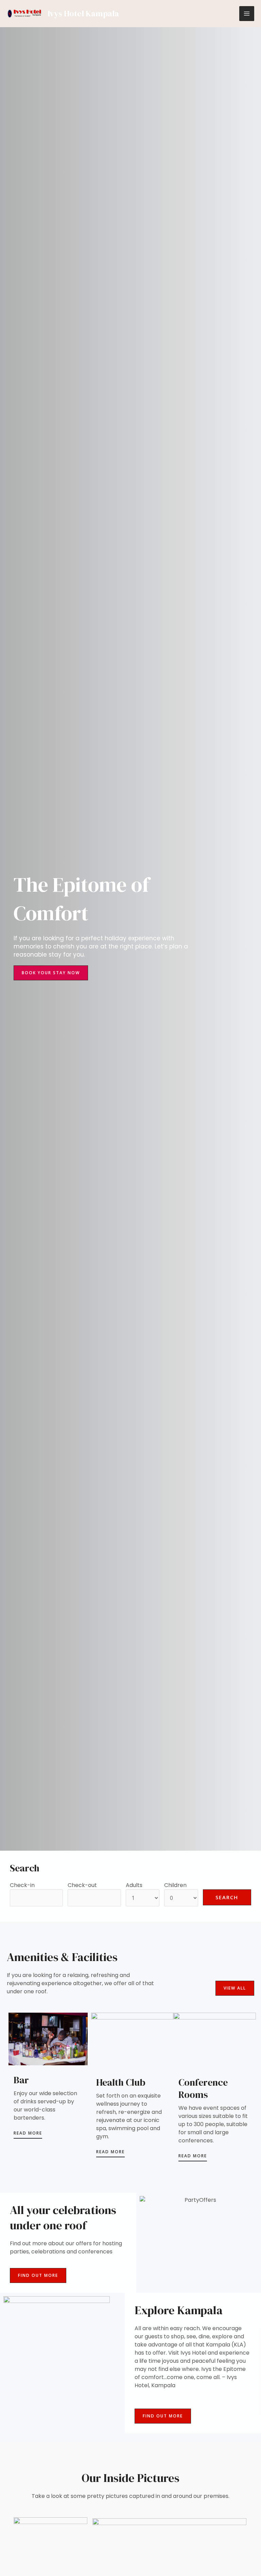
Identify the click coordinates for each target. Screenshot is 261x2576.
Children (175, 1885)
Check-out (82, 1885)
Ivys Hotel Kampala (83, 13)
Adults (134, 1885)
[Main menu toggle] (247, 14)
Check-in (22, 1885)
